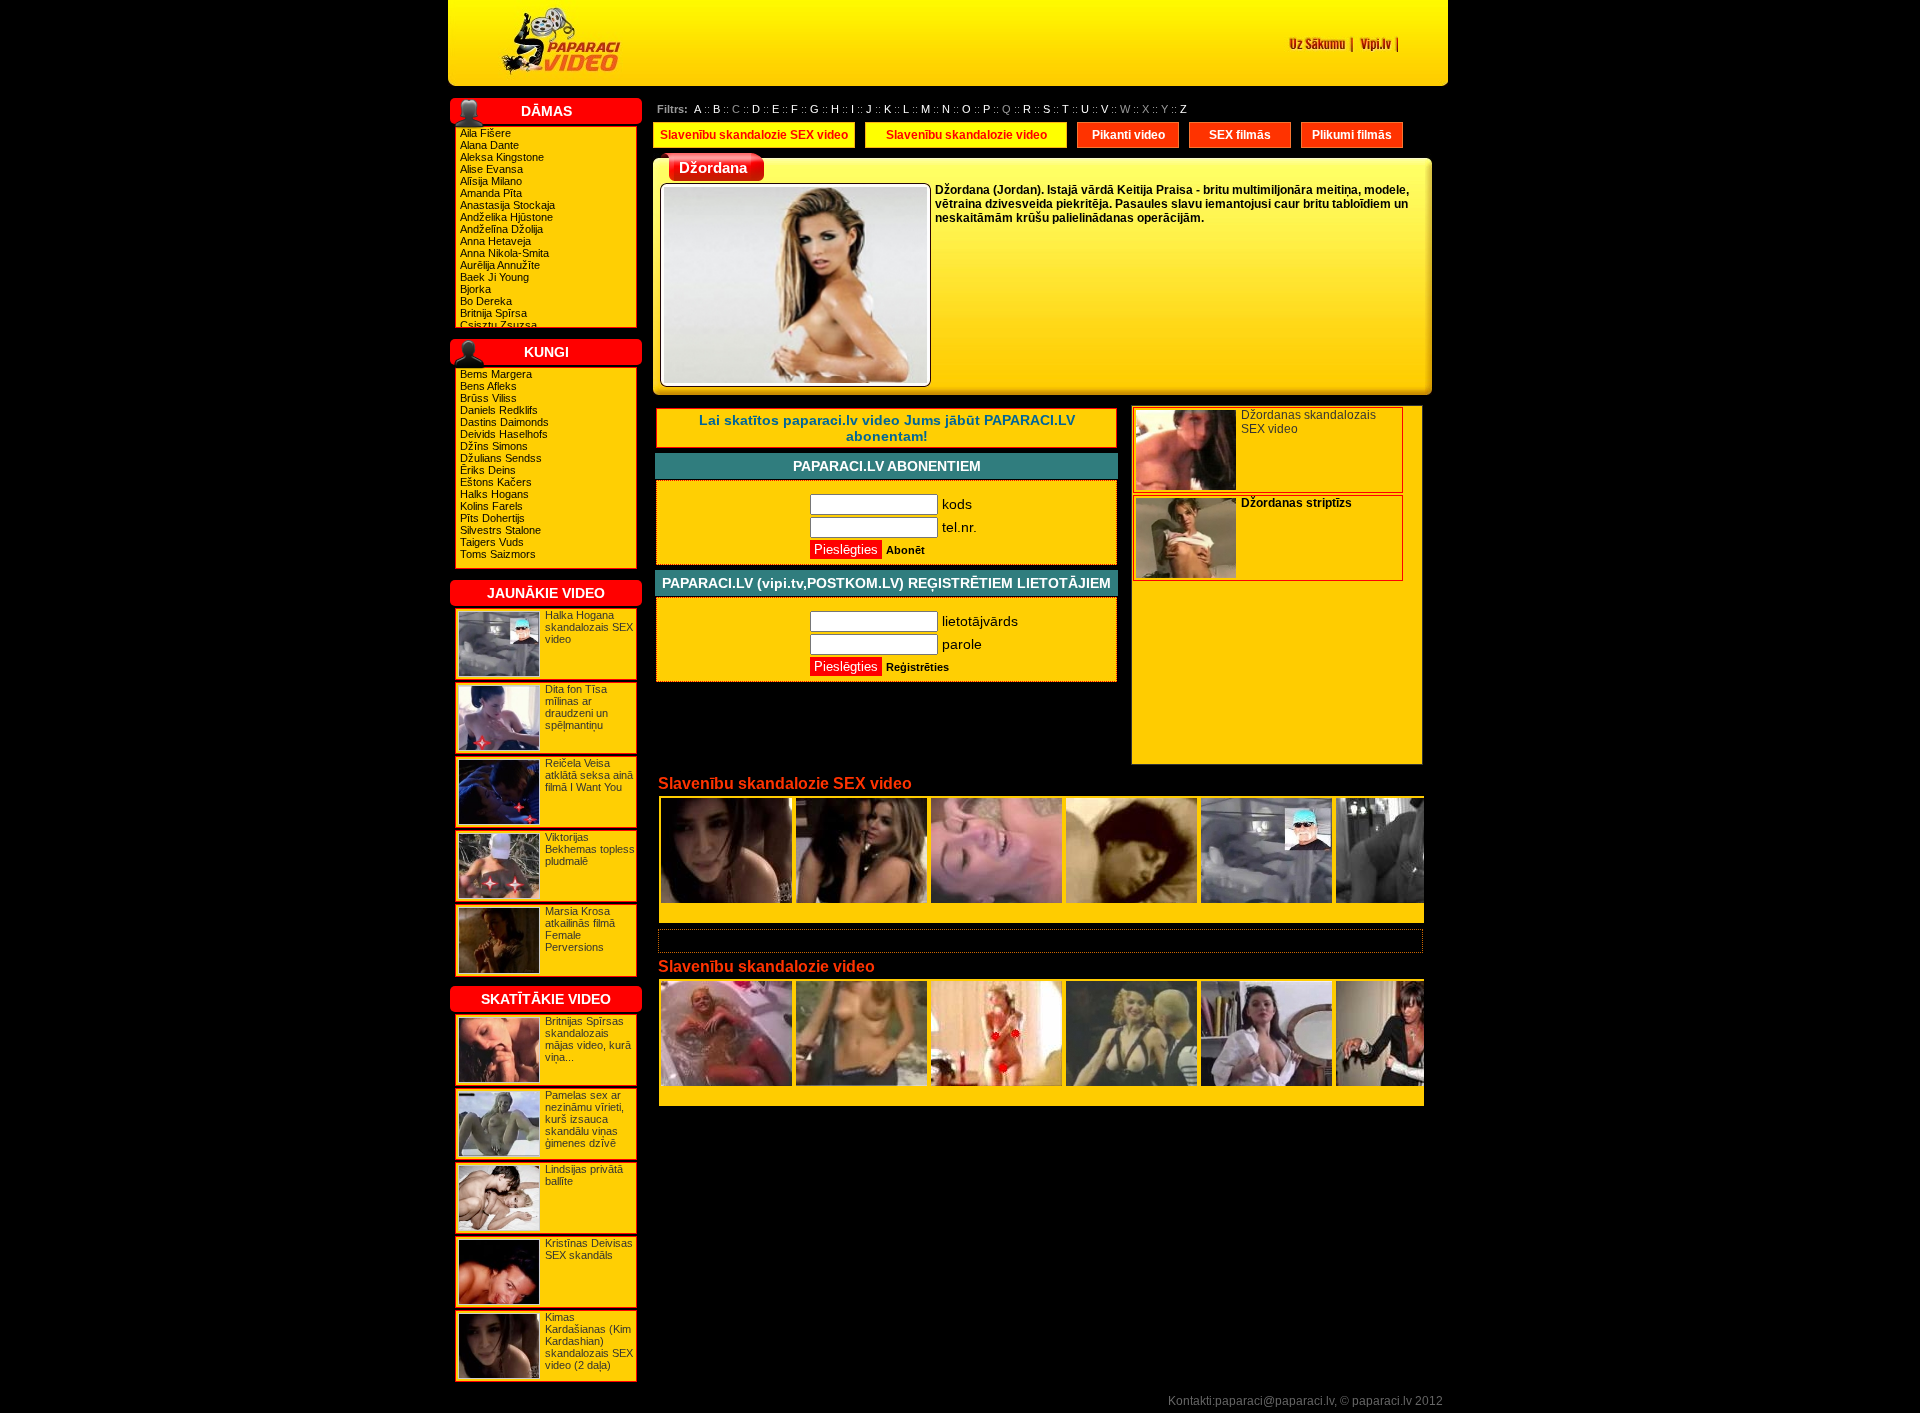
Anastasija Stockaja (507, 205)
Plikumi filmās (1352, 135)
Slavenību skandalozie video (966, 135)
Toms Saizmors (498, 554)
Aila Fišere (485, 133)
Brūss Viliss (488, 398)
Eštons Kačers (496, 482)
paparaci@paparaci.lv (1274, 1401)
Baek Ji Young (494, 277)
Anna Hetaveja (495, 241)
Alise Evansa (491, 169)
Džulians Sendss (501, 458)
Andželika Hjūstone (506, 217)
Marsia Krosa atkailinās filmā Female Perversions (580, 929)
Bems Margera (496, 374)
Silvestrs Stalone (500, 530)
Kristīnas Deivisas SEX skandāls (589, 1249)
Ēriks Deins (488, 470)
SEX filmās (1240, 135)
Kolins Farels (491, 506)
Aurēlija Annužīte (500, 265)
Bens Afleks (488, 386)
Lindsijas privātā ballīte (584, 1175)
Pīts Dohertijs (492, 518)
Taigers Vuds (492, 542)
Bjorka (475, 289)
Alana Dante (489, 145)
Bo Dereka (486, 301)
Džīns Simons (494, 446)
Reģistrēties (917, 667)
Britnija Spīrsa (493, 313)
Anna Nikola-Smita (504, 253)
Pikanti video (1128, 135)
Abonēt (905, 550)
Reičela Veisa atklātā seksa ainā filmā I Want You (589, 775)
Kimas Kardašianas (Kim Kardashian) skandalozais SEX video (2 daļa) (589, 1341)
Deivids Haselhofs (504, 434)
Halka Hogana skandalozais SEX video (589, 627)
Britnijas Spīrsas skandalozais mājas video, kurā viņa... (588, 1039)
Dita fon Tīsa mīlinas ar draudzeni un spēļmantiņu (576, 707)
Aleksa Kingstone (502, 157)
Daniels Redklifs (499, 410)
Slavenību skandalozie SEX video (754, 135)
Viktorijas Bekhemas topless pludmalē (590, 849)
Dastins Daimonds (504, 422)
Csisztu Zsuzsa (498, 325)
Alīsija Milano (491, 181)
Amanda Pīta (491, 193)
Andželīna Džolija (501, 229)
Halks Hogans (494, 494)
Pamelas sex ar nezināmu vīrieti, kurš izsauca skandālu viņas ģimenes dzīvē (584, 1119)
